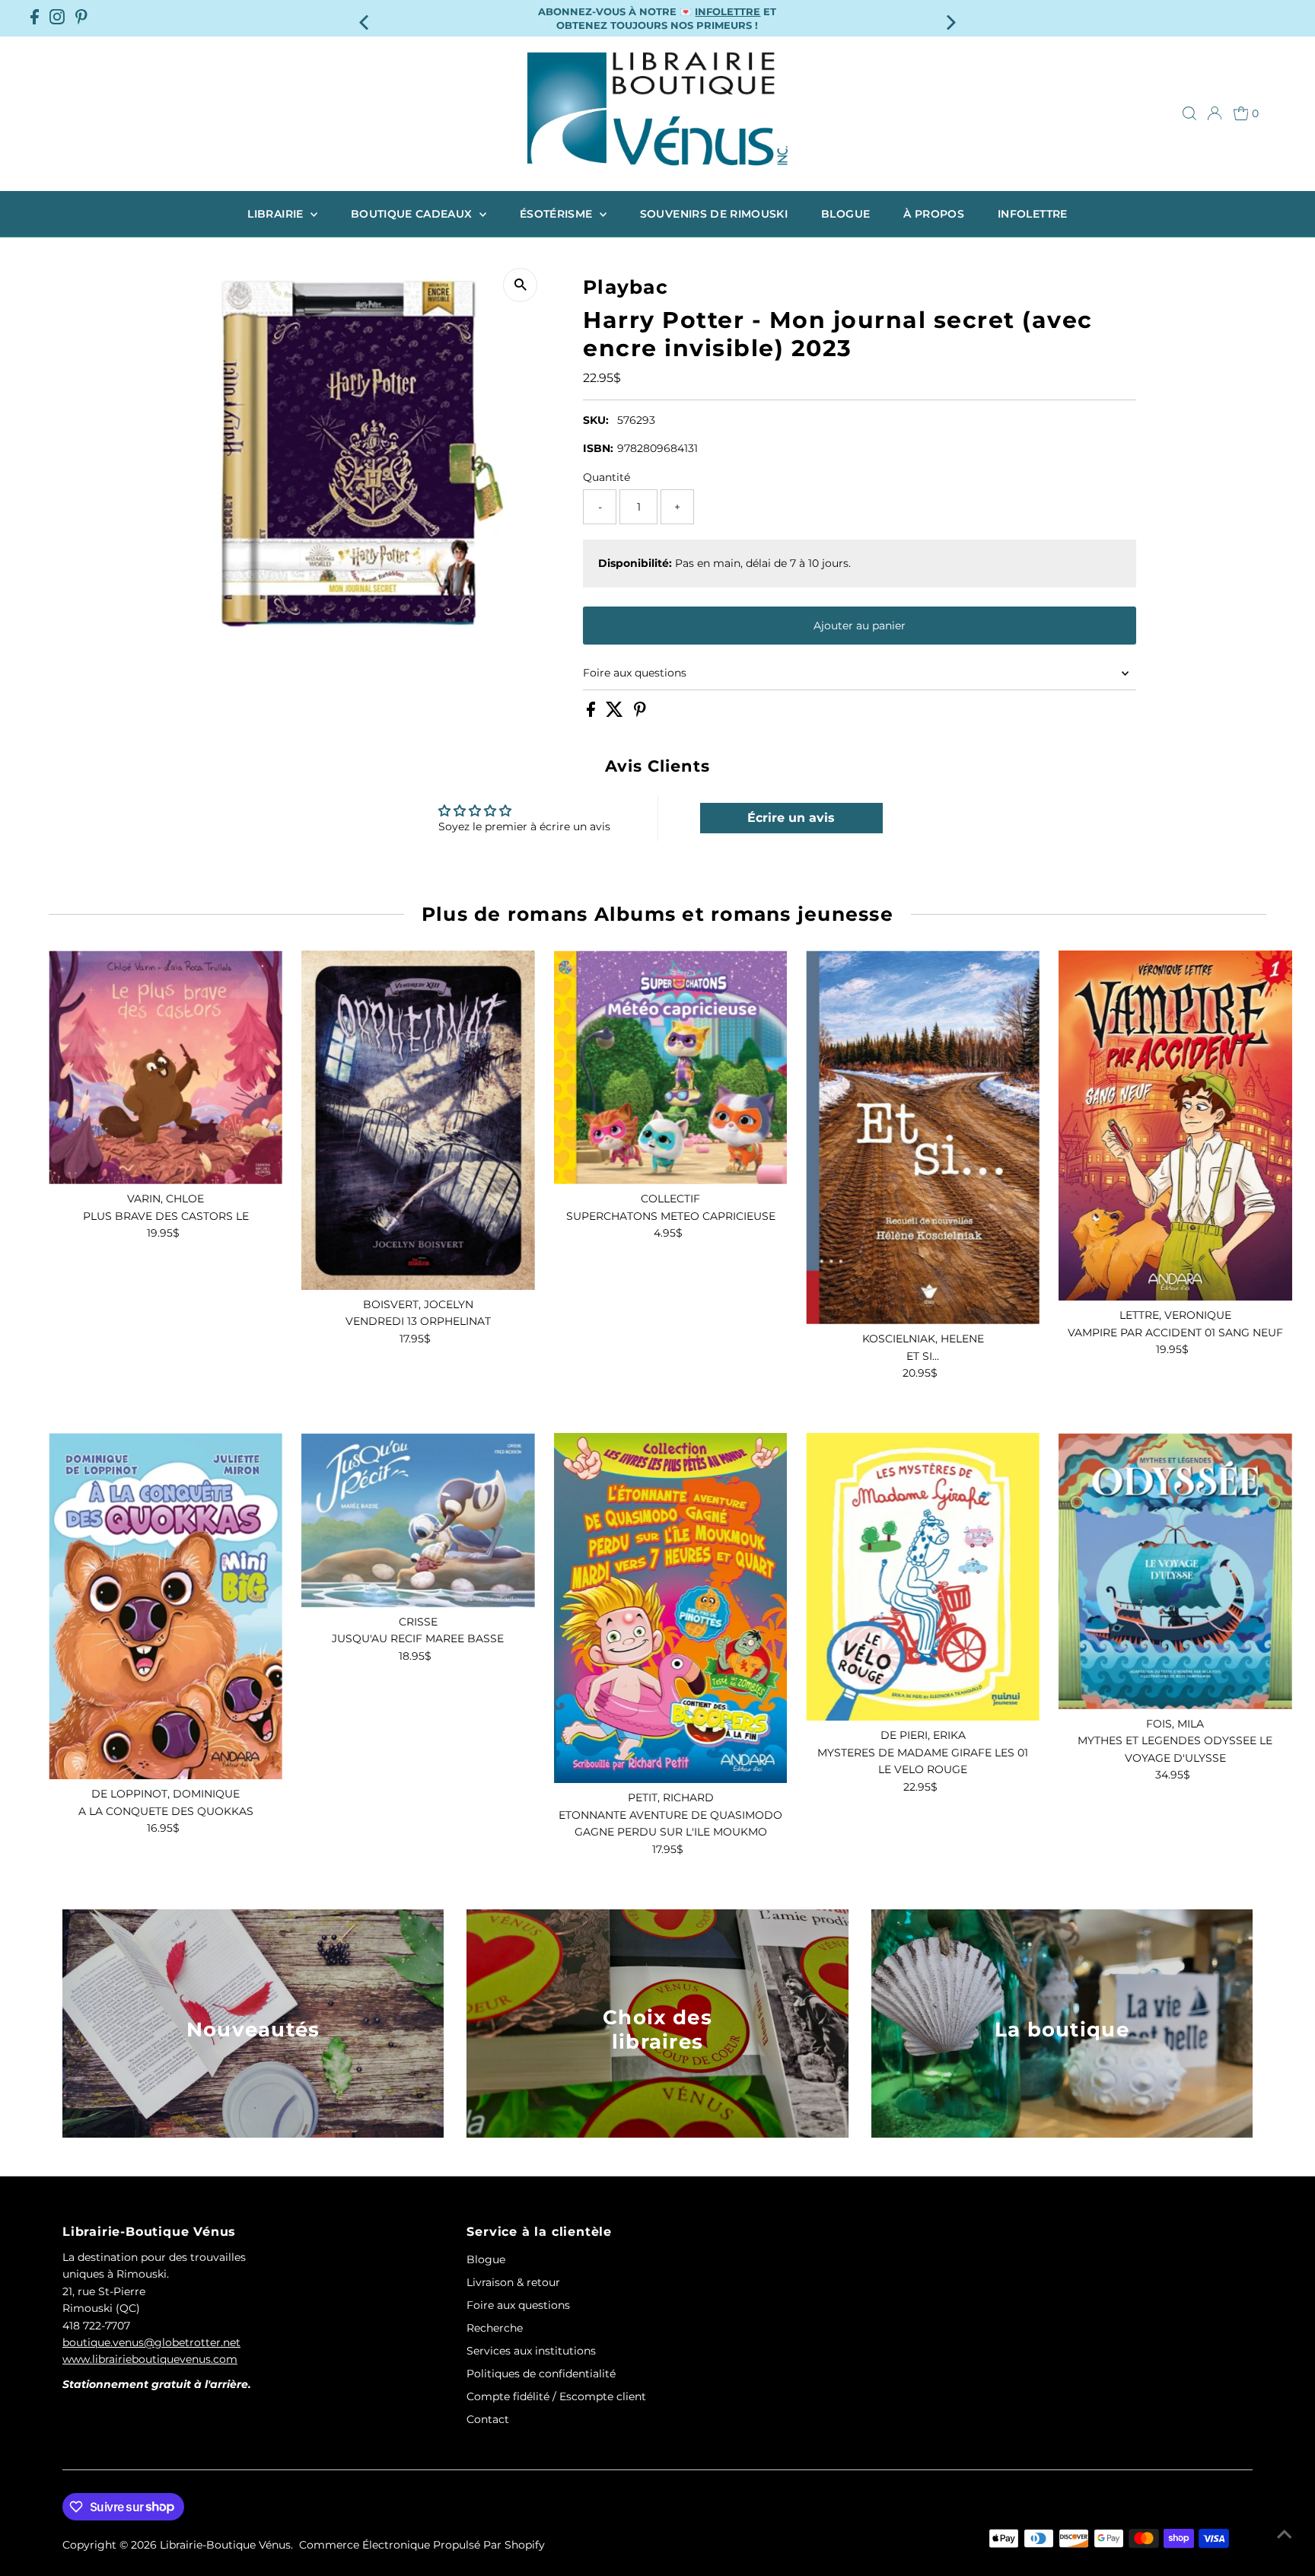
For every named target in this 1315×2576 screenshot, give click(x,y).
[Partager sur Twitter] (616, 713)
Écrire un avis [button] (791, 818)
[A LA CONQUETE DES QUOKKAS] (166, 1606)
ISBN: (598, 448)
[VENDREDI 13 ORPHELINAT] (418, 1120)
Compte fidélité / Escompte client (556, 2396)
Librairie (277, 214)
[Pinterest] (81, 18)
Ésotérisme (558, 214)
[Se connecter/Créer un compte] (1215, 113)
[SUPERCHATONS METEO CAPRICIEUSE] (671, 1067)
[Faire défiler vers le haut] (1285, 2534)
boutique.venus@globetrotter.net (151, 2342)
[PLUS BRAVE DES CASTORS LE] (166, 1067)
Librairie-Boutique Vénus (225, 2545)
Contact (488, 2419)
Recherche (495, 2328)
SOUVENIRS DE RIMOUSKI (714, 214)
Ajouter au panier (860, 626)
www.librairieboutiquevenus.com (150, 2359)
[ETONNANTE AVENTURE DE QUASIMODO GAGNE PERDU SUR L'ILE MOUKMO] (671, 1608)
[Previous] (365, 18)
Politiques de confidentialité (541, 2374)
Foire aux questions (635, 673)
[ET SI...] (923, 1137)
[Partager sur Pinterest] (640, 713)
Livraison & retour (513, 2282)
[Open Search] (1189, 113)
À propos (934, 214)
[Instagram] (57, 18)
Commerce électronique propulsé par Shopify (422, 2545)
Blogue (845, 214)
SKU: (596, 420)
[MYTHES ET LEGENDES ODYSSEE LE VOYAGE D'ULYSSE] (1175, 1571)
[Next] (950, 18)
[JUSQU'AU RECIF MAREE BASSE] (418, 1520)
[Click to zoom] (520, 285)
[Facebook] (35, 18)
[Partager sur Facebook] (592, 713)
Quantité (607, 477)
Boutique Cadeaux (413, 214)
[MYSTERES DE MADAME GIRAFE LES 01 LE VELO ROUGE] (923, 1577)
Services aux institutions (531, 2351)
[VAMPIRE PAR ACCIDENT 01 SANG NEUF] (1175, 1126)
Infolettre (1033, 214)
